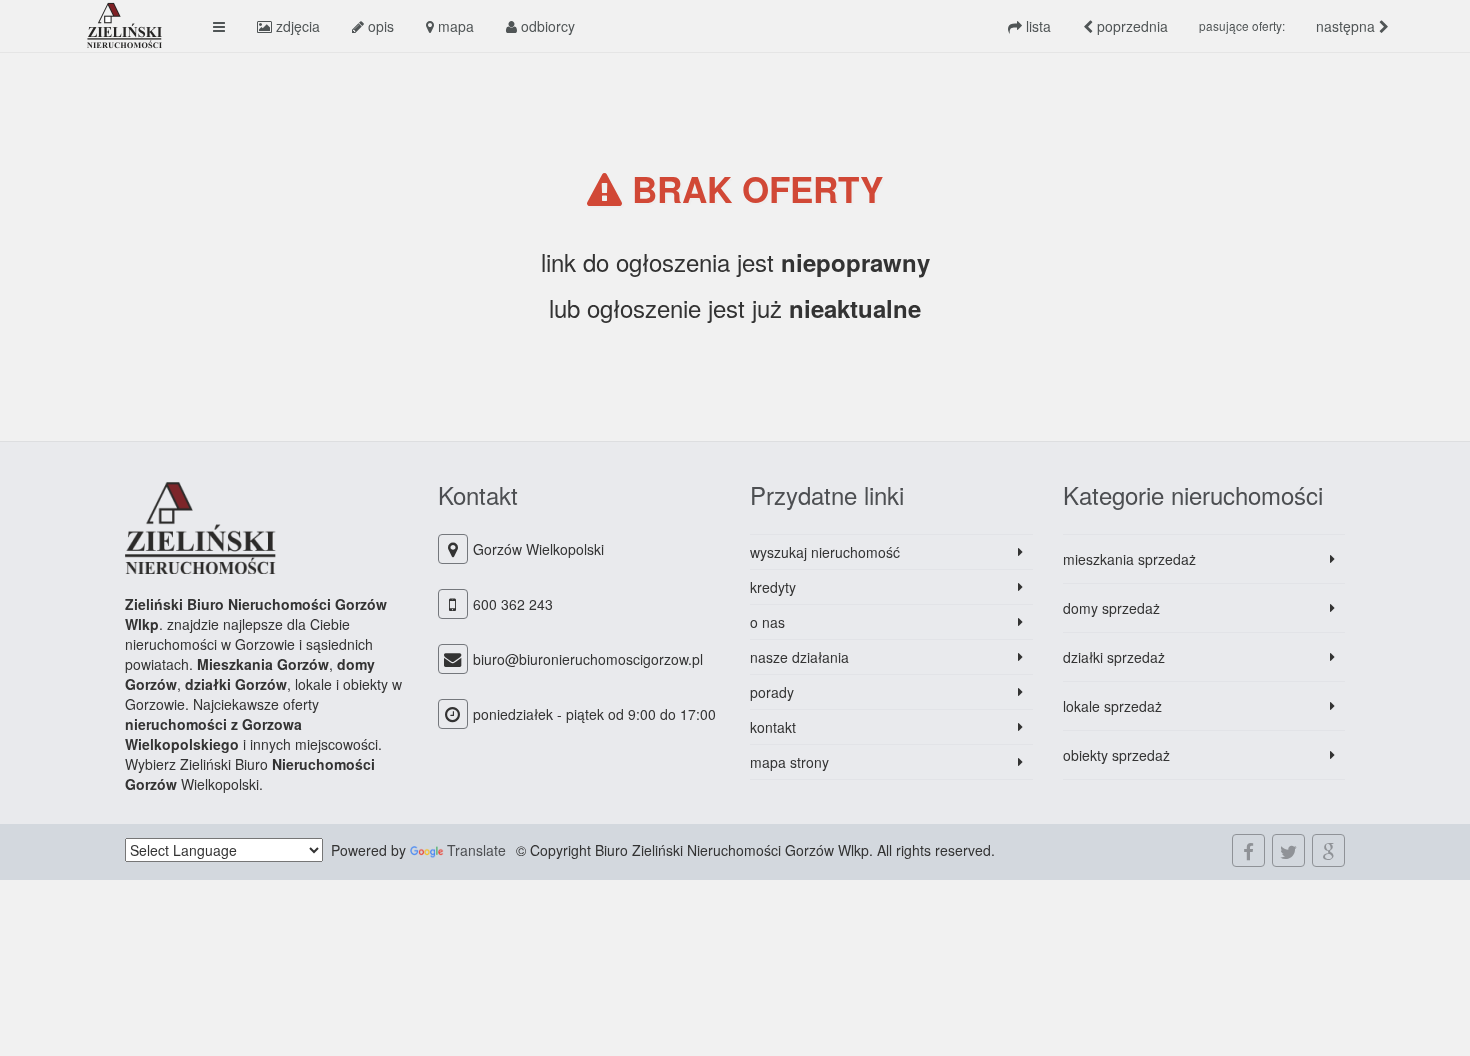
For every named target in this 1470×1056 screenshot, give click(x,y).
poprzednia (1130, 26)
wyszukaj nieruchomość (825, 552)
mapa (454, 26)
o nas (767, 622)
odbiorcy (546, 26)
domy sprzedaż (1111, 608)
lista (1036, 26)
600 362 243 (513, 604)
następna (1347, 26)
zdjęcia (296, 26)
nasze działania (799, 657)
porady (772, 692)
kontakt (773, 727)
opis (379, 26)
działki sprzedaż (1114, 657)
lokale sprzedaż (1112, 706)
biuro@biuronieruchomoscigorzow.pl (588, 659)
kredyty (773, 587)
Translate (476, 850)
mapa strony (789, 762)
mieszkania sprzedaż (1129, 559)
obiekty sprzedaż (1116, 755)
